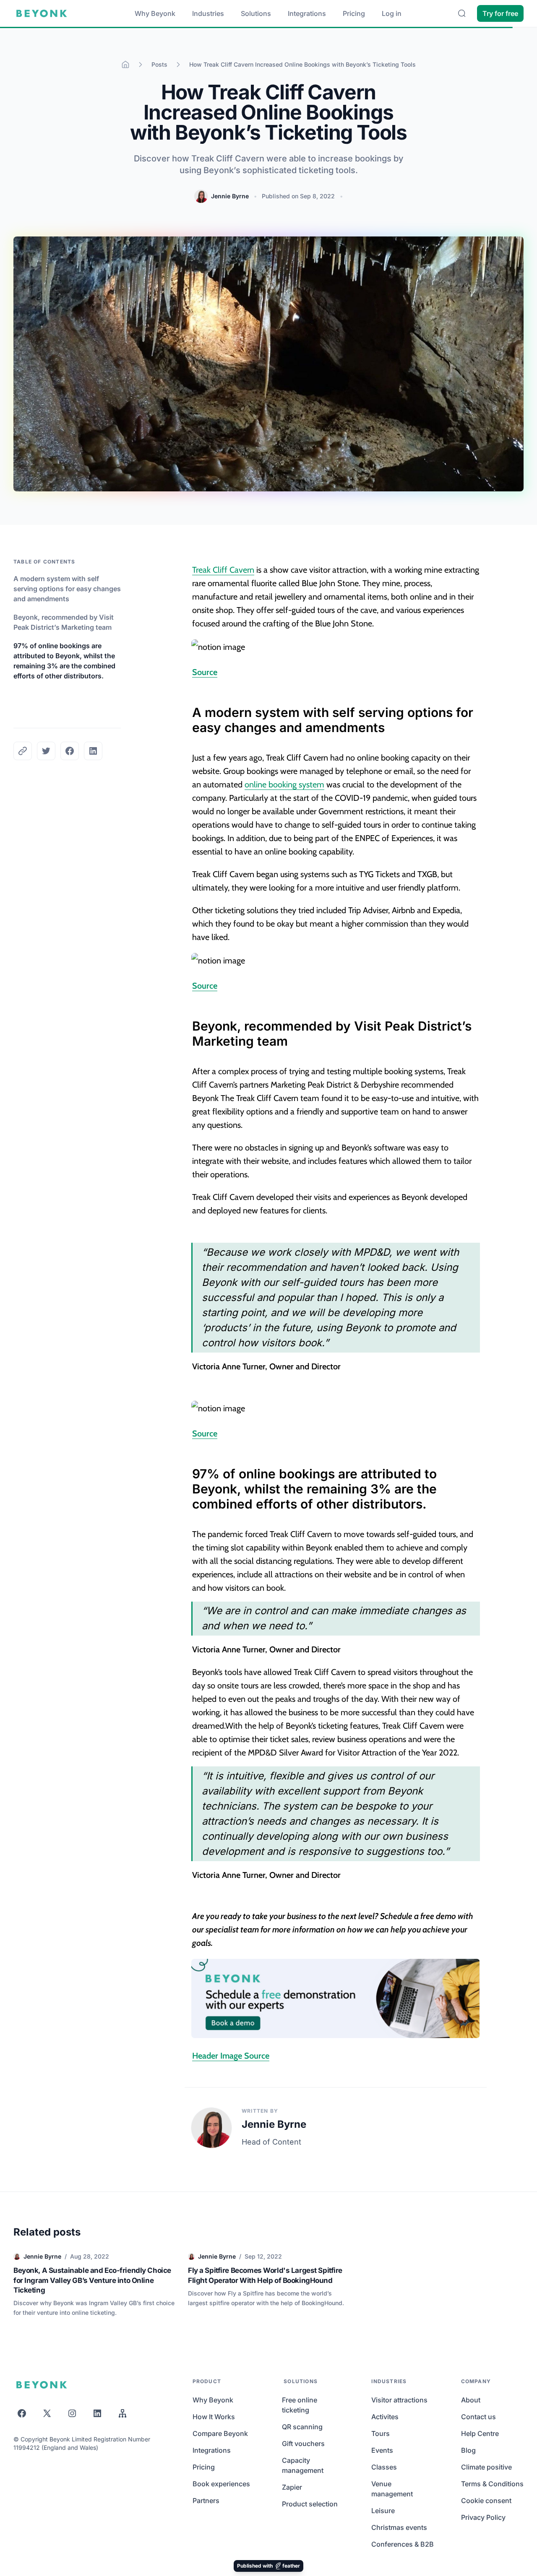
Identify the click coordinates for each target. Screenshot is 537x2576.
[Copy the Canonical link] (23, 751)
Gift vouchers (303, 2444)
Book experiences (221, 2484)
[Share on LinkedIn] (93, 751)
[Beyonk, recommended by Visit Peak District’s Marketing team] (188, 1022)
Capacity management (303, 2465)
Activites (385, 2417)
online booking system (284, 784)
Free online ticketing (300, 2405)
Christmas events (399, 2527)
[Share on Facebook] (70, 751)
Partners (206, 2501)
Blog (468, 2450)
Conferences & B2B (403, 2544)
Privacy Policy (483, 2517)
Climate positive (486, 2467)
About (471, 2400)
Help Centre (480, 2433)
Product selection (310, 2504)
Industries (208, 13)
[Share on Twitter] (46, 751)
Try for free (500, 13)
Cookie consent (486, 2501)
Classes (384, 2467)
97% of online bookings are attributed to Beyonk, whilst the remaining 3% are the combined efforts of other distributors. (64, 661)
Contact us (478, 2417)
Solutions (256, 13)
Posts (159, 64)
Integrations (307, 13)
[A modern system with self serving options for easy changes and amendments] (188, 708)
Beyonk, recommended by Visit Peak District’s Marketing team (64, 622)
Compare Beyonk (220, 2433)
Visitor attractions (399, 2400)
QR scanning (302, 2427)
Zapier (292, 2487)
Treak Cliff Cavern (223, 570)
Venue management (392, 2489)
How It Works (214, 2417)
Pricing (354, 13)
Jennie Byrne (230, 196)
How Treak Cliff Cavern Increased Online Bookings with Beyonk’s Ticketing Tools (302, 64)
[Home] (125, 65)
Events (382, 2450)
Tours (381, 2433)
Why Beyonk (155, 13)
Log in (392, 13)
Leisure (383, 2511)
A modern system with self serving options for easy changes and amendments (67, 589)
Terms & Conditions (492, 2484)
